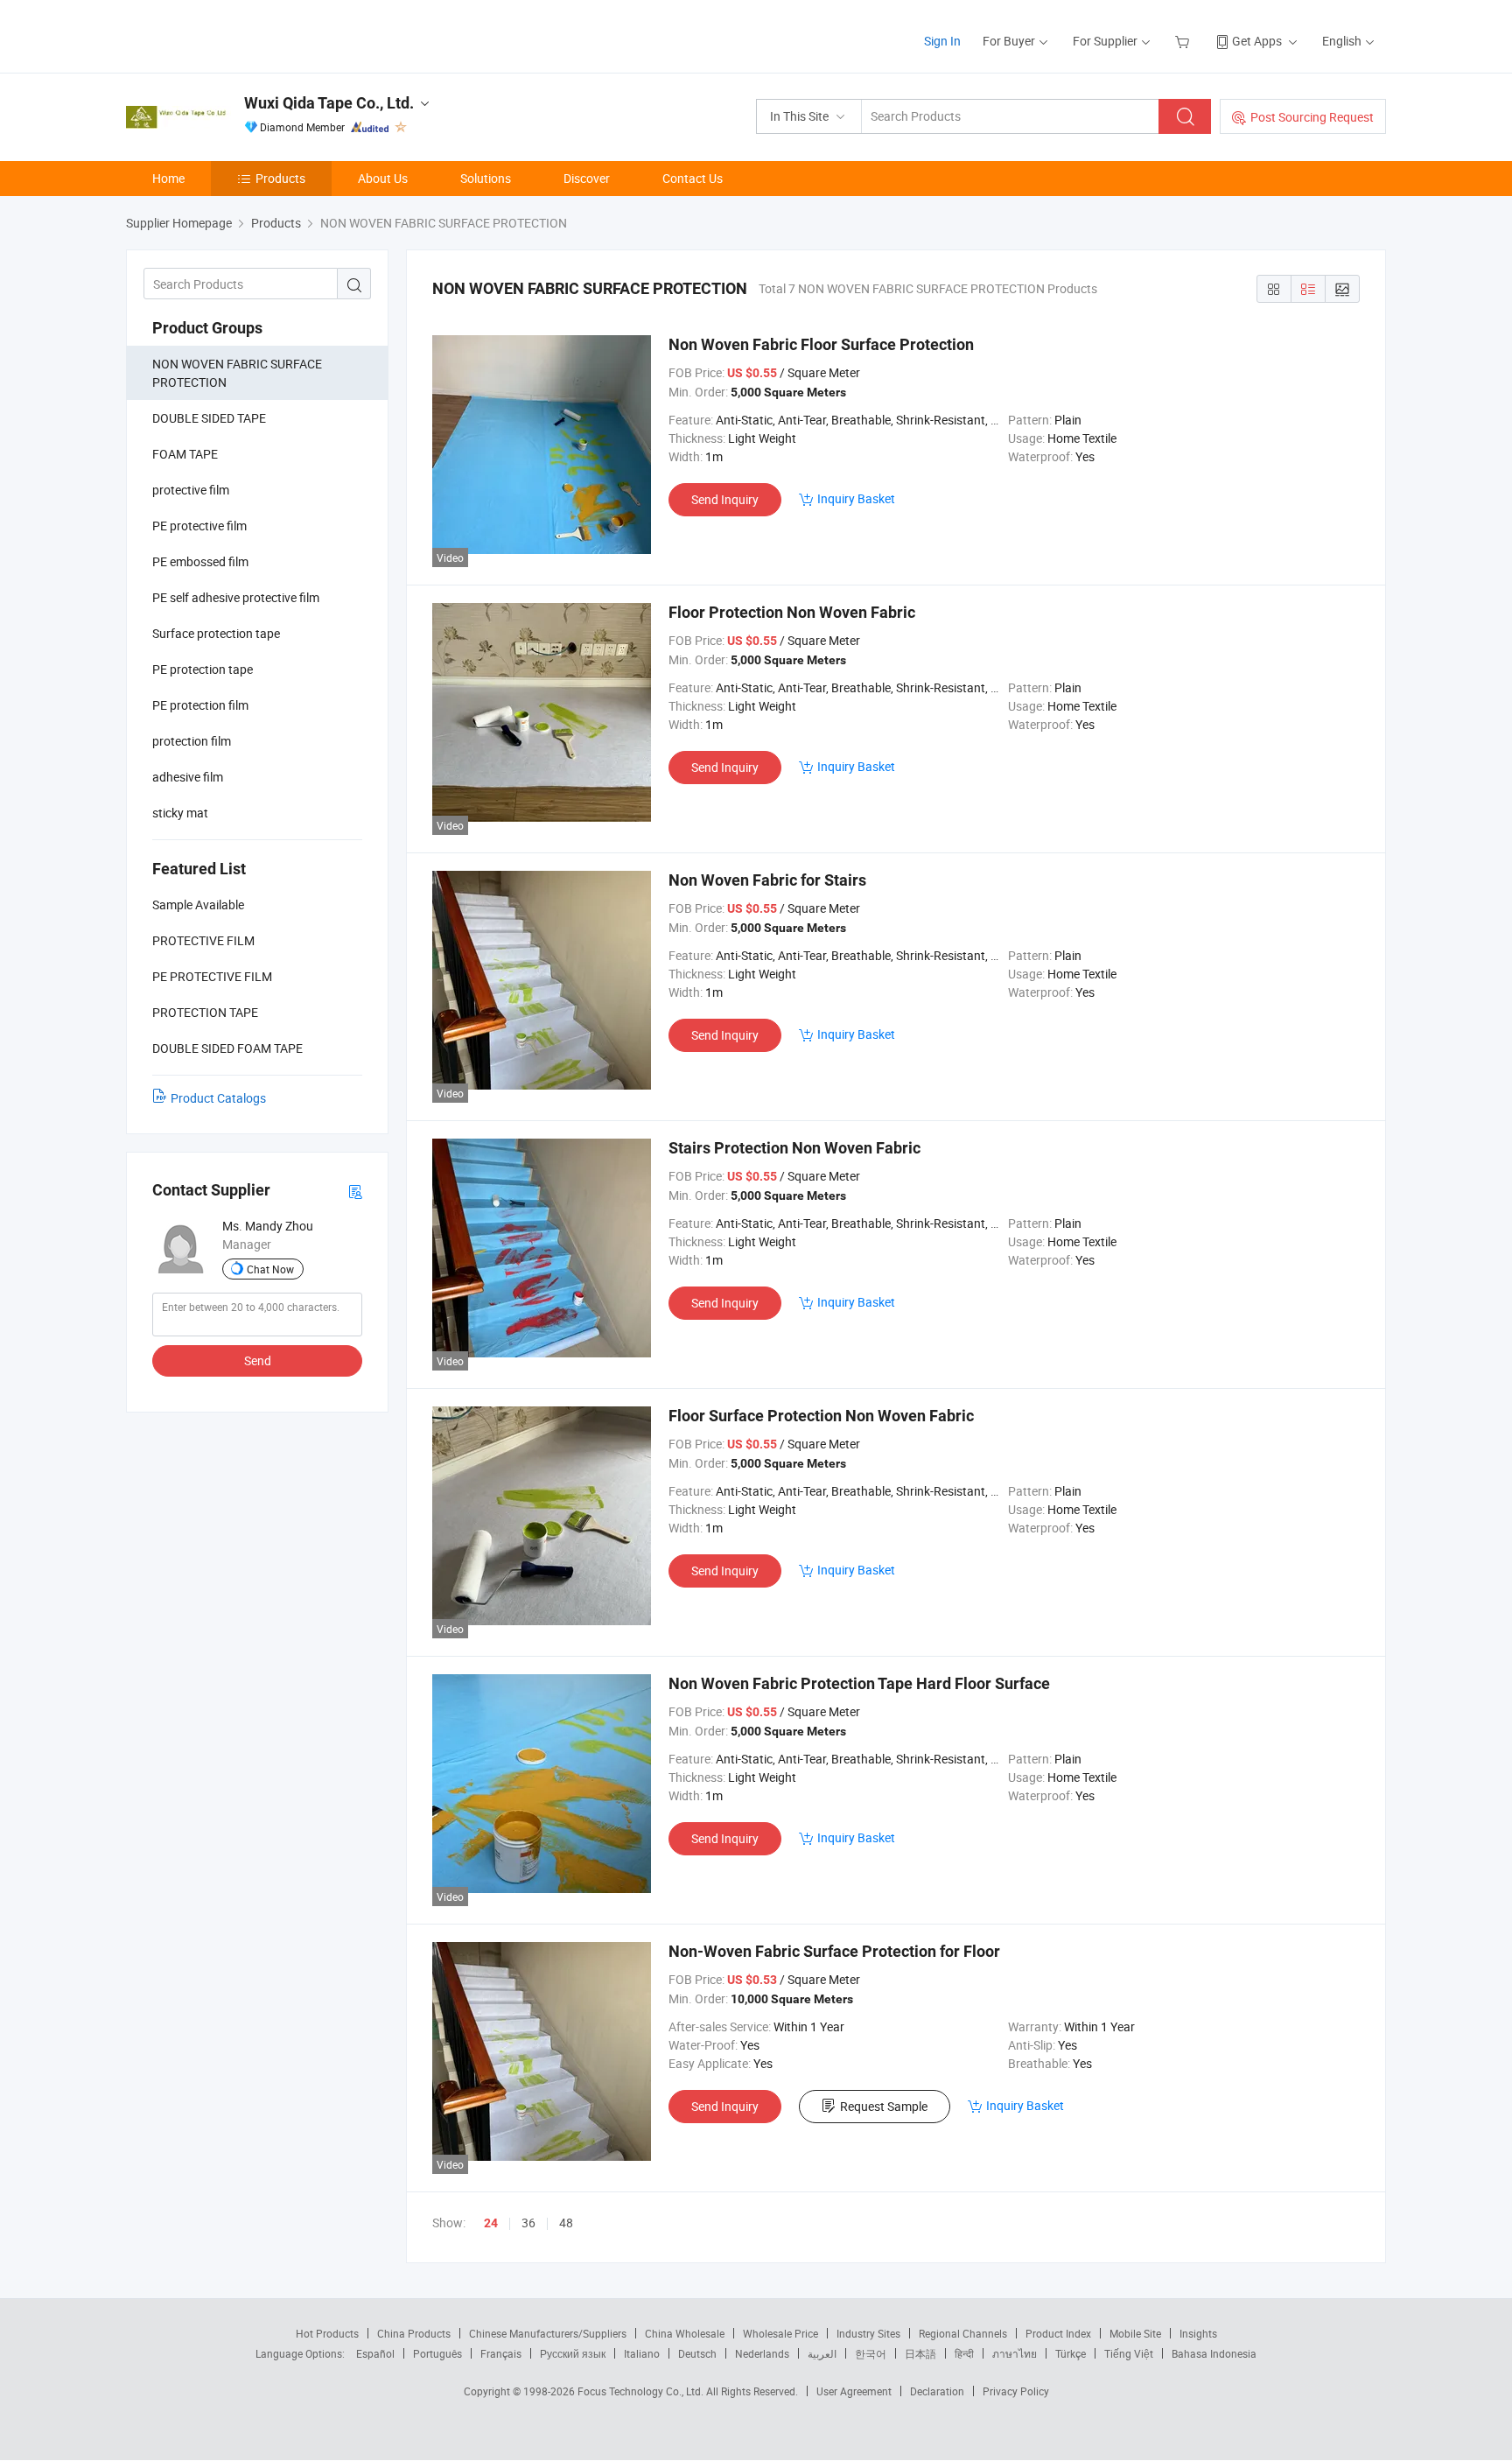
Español (375, 2353)
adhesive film (188, 777)
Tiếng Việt (1129, 2353)
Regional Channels (963, 2333)
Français (501, 2353)
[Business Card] (355, 1191)
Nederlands (762, 2353)
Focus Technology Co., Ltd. (642, 2391)
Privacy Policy (1016, 2391)
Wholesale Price (780, 2333)
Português (437, 2353)
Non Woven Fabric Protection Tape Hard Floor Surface (859, 1683)
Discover (587, 178)
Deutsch (697, 2353)
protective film (191, 490)
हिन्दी (964, 2353)
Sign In (942, 41)
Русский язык (573, 2353)
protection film (192, 741)
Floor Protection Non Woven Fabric (792, 612)
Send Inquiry (725, 499)
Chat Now (270, 1269)
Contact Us (693, 178)
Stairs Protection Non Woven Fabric (794, 1148)
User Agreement (854, 2391)
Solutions (486, 178)
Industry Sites (868, 2333)
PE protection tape (203, 669)
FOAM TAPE (185, 454)
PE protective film (199, 526)
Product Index (1058, 2333)
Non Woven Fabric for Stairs (767, 880)
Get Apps (1257, 41)
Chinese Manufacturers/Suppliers (548, 2333)
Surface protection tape (216, 633)
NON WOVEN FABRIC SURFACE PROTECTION (237, 373)
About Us (383, 178)
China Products (414, 2333)
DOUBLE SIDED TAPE (209, 418)
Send (258, 1360)
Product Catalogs (218, 1098)
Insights (1198, 2333)
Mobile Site (1135, 2333)
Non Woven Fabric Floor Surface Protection (821, 344)
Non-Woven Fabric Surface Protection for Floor (834, 1951)
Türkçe (1071, 2353)
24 (491, 2223)
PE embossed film (200, 561)
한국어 (871, 2353)
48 (566, 2223)
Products (280, 178)
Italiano (642, 2353)
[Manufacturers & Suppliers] (238, 35)
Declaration (937, 2391)
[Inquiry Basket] (1184, 41)
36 (528, 2223)
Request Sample (884, 2106)
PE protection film (200, 705)
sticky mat (180, 813)
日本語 (920, 2353)
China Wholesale (685, 2333)
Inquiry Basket (856, 498)
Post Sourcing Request (1312, 117)
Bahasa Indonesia (1214, 2353)
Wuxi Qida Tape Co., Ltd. (329, 103)
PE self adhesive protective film (236, 597)
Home (168, 178)
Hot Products (327, 2333)
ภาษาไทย (1015, 2353)
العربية (822, 2353)
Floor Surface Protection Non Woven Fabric (821, 1416)
